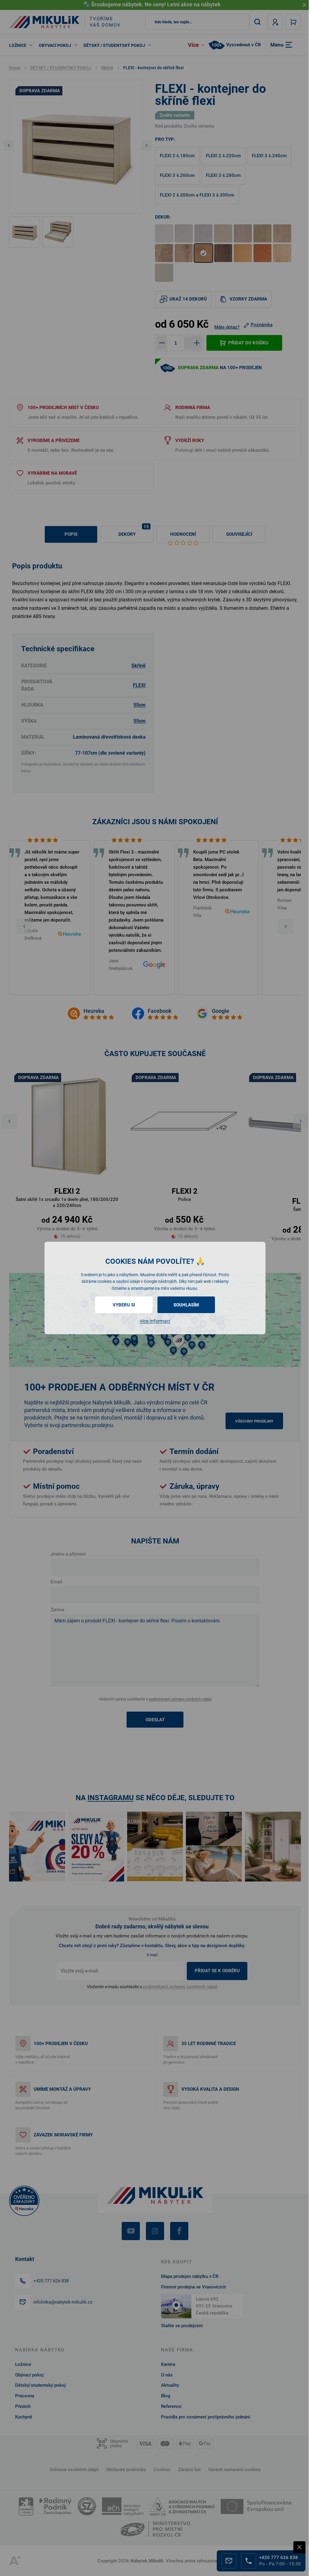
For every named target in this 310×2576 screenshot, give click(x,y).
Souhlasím (186, 1305)
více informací (155, 1321)
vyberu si (124, 1305)
